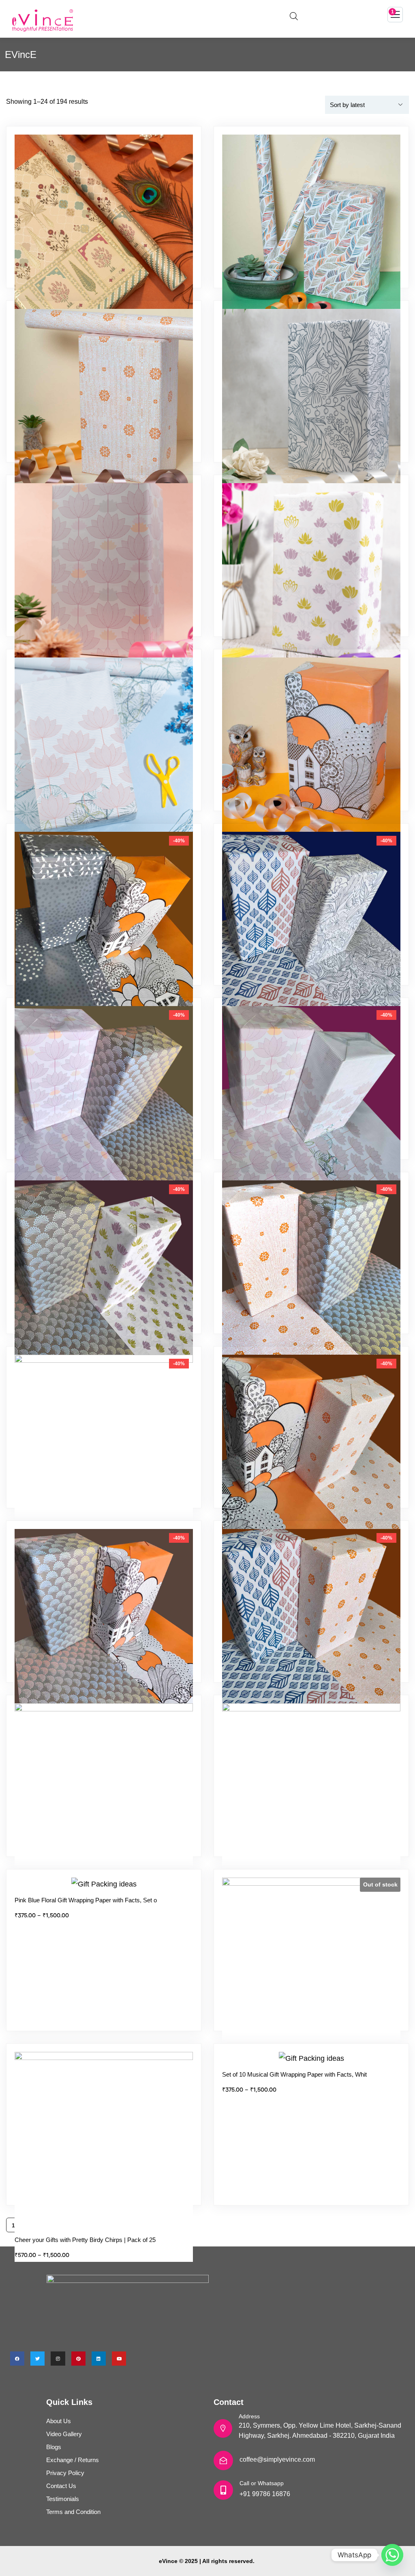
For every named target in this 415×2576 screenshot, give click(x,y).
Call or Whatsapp (262, 2483)
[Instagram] (58, 2359)
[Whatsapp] (392, 2555)
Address (249, 2416)
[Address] (223, 2428)
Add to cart (108, 983)
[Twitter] (37, 2359)
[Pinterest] (78, 2359)
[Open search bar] (294, 15)
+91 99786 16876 (265, 2494)
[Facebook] (17, 2359)
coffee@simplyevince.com (277, 2459)
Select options (108, 286)
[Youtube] (119, 2359)
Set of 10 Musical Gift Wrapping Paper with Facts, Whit (294, 2074)
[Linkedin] (99, 2359)
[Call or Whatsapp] (223, 2490)
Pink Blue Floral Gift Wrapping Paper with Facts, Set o (86, 1900)
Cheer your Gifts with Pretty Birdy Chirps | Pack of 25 (85, 2240)
